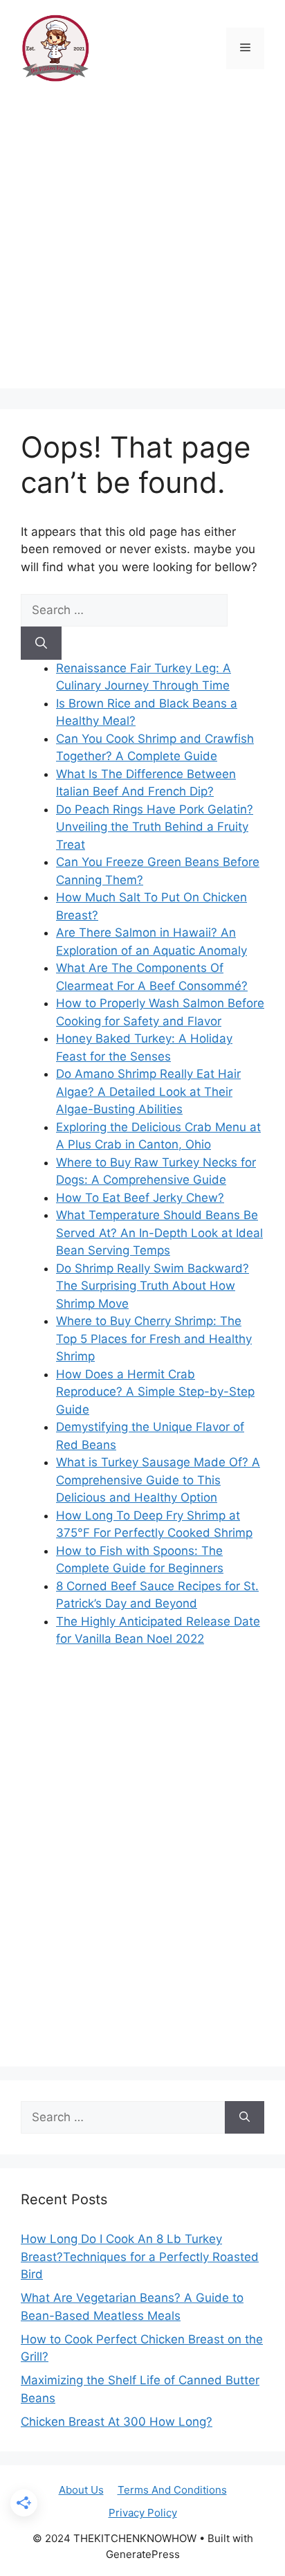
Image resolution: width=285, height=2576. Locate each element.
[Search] (41, 643)
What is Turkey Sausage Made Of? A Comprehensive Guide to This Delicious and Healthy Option (158, 1480)
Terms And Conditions (172, 2490)
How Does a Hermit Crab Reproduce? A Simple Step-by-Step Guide (155, 1392)
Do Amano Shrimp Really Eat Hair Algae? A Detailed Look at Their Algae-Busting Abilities (148, 1091)
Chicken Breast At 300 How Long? (117, 2422)
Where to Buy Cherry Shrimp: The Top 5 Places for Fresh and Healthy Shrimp (154, 1339)
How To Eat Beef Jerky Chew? (140, 1198)
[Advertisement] (142, 246)
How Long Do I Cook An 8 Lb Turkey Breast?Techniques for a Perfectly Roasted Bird (140, 2257)
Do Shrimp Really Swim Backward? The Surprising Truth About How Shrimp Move (153, 1286)
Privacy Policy (143, 2513)
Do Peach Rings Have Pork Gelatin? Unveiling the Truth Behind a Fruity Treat (155, 827)
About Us (81, 2490)
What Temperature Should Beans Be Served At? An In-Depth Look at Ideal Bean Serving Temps (159, 1233)
